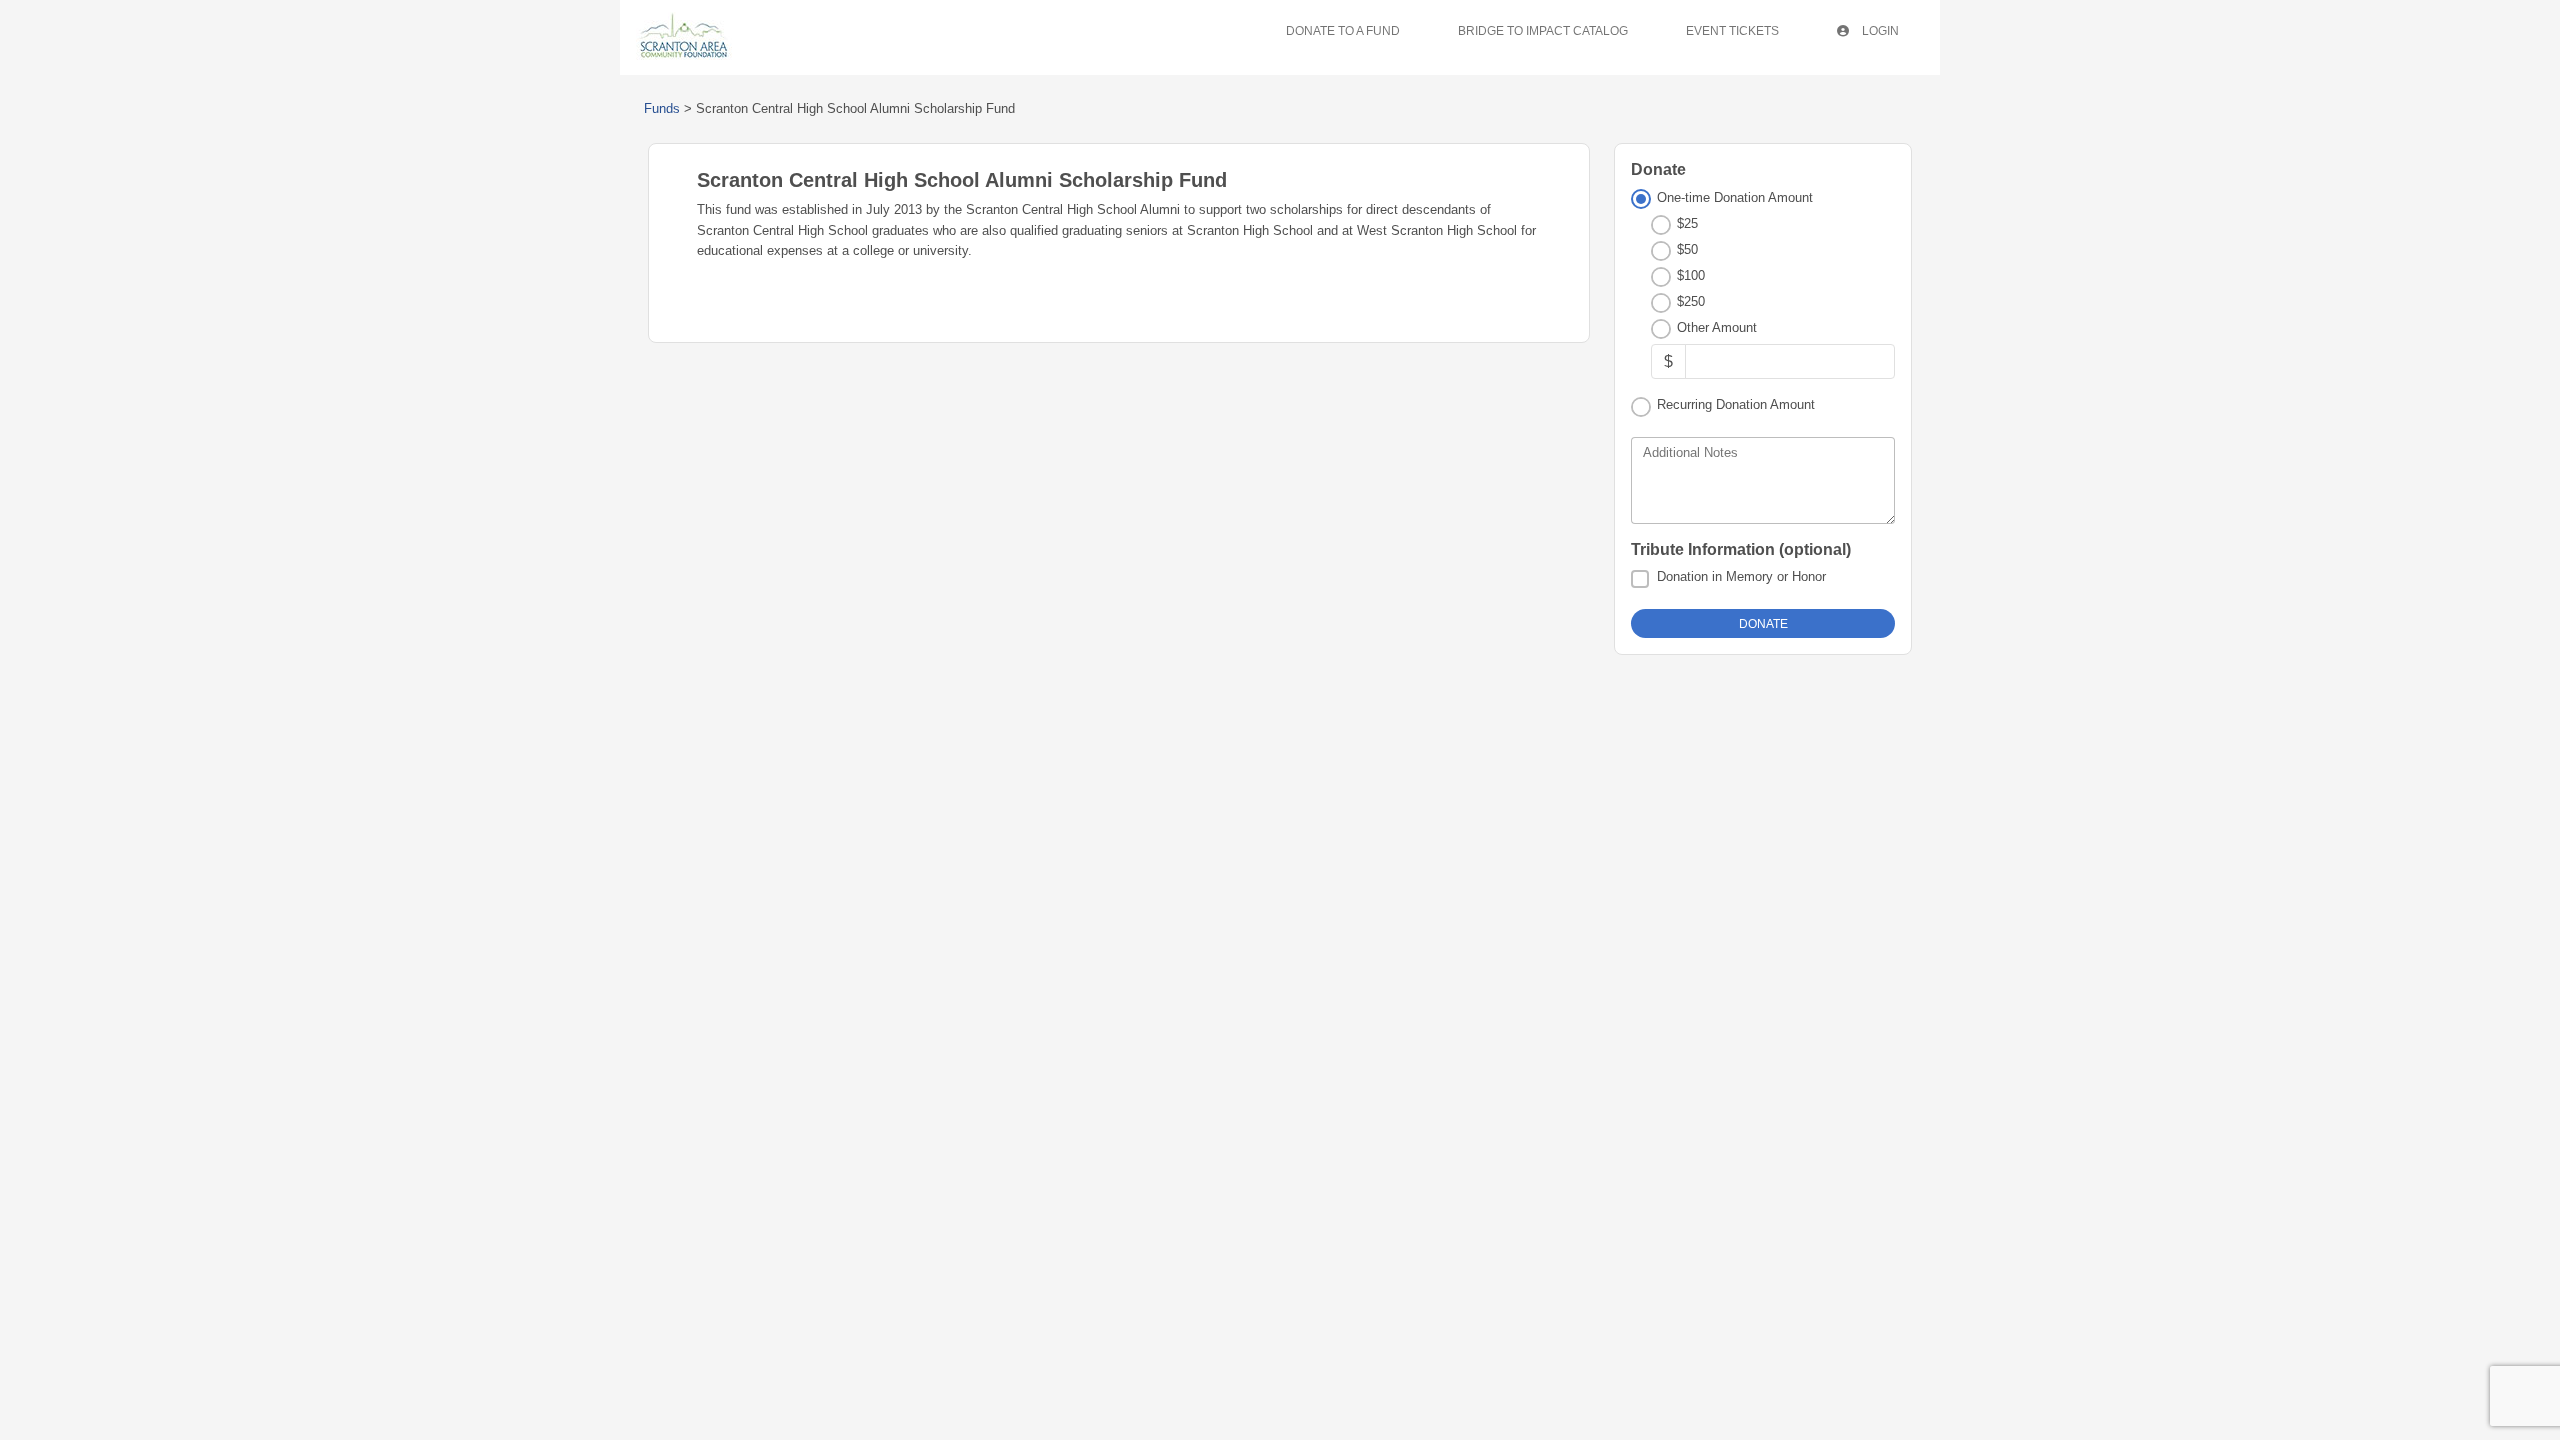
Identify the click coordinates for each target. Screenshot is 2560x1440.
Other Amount (1717, 327)
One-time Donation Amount (1735, 197)
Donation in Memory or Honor (1741, 576)
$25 (1687, 223)
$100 (1691, 275)
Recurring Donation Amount (1736, 404)
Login (1879, 31)
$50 (1687, 249)
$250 (1691, 301)
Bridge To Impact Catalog (1543, 31)
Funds (662, 108)
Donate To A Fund (1343, 31)
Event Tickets (1732, 31)
